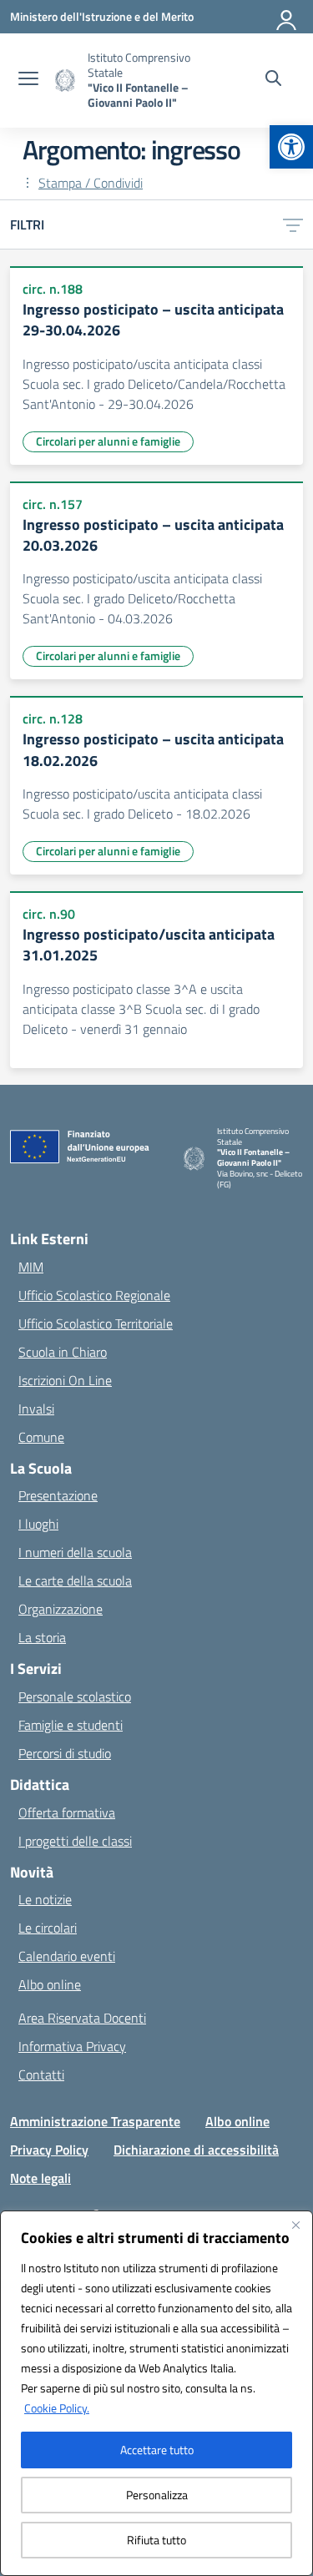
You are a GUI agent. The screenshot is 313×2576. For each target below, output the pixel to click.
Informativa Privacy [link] (72, 2046)
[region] (156, 2393)
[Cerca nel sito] (273, 80)
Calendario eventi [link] (67, 1956)
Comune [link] (41, 1437)
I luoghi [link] (38, 1524)
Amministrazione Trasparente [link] (95, 2121)
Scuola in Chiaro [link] (63, 1352)
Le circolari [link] (48, 1928)
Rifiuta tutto (156, 2540)
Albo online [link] (50, 1984)
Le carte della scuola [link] (75, 1580)
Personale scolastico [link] (75, 1696)
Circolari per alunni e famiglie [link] (108, 441)
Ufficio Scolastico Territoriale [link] (96, 1323)
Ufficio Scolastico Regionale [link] (94, 1295)
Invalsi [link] (36, 1409)
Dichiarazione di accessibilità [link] (196, 2150)
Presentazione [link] (58, 1495)
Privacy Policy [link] (49, 2150)
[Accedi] (287, 17)
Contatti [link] (41, 2074)
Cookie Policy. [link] (57, 2408)
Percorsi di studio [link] (65, 1753)
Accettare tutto (157, 2450)
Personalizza (157, 2495)
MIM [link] (31, 1267)
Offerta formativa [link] (67, 1812)
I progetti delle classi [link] (75, 1841)
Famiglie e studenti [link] (71, 1725)
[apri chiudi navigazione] (28, 80)
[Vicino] (295, 2225)
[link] (291, 147)
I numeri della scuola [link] (75, 1552)
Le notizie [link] (45, 1899)
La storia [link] (42, 1637)
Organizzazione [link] (61, 1609)
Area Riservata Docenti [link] (82, 2018)
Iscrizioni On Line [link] (65, 1380)
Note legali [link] (40, 2178)
